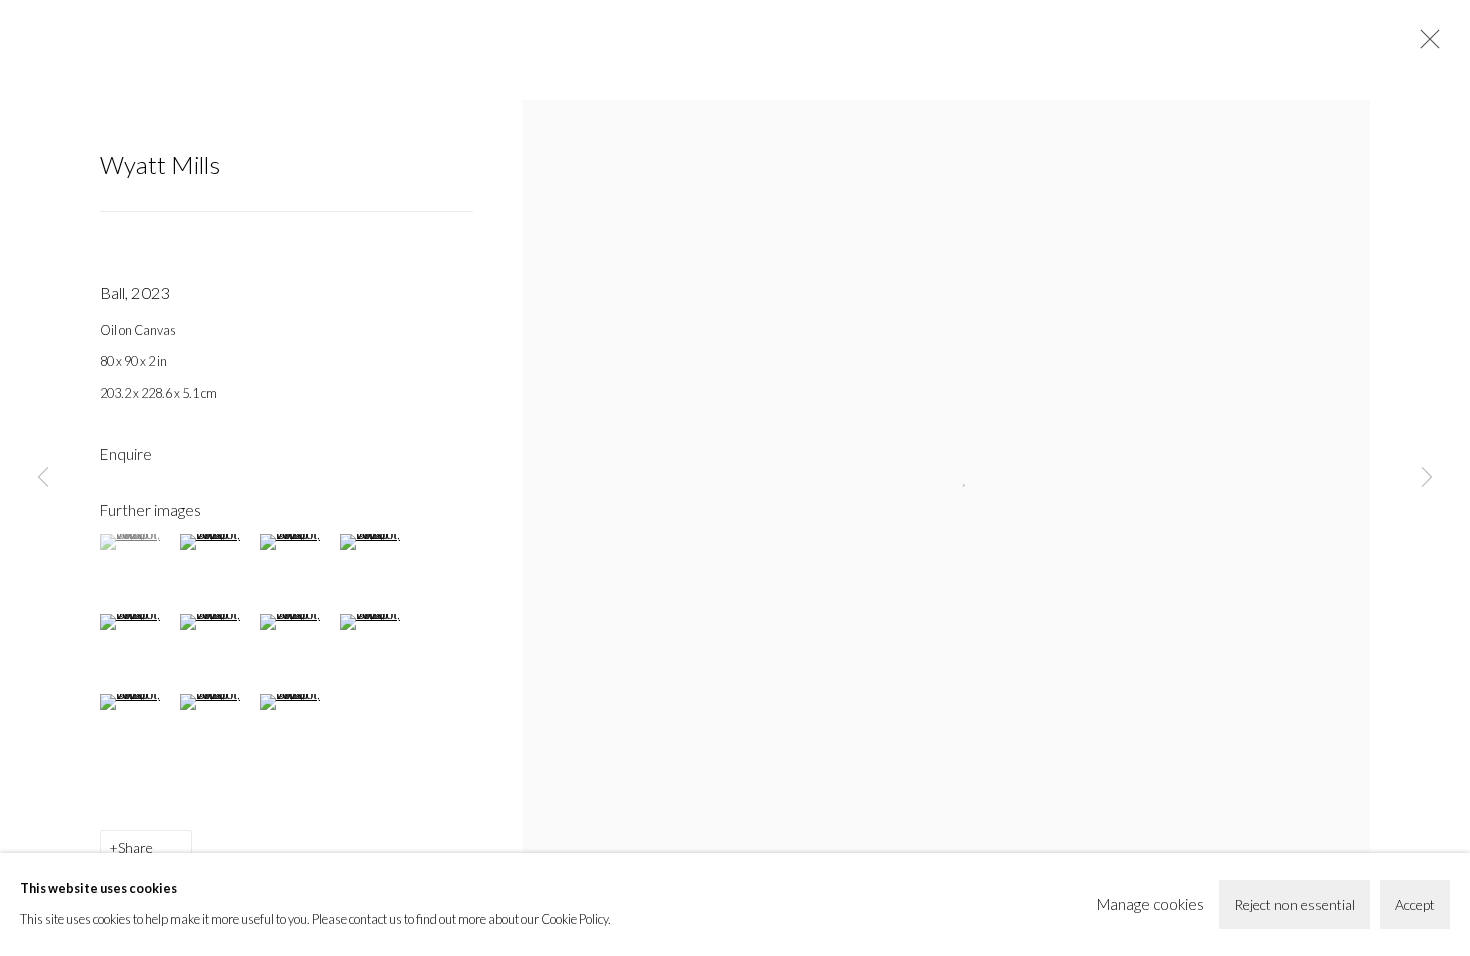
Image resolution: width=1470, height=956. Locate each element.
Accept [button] (1415, 904)
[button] (137, 542)
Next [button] (1427, 477)
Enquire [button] (126, 454)
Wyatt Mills (160, 164)
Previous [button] (43, 477)
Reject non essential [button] (1294, 904)
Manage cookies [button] (1150, 904)
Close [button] (1425, 45)
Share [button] (135, 847)
